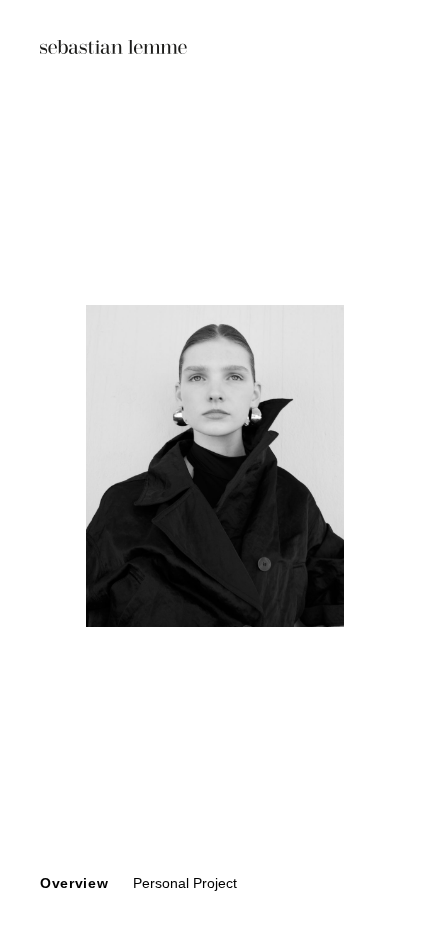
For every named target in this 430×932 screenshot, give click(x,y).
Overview (74, 883)
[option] (215, 466)
